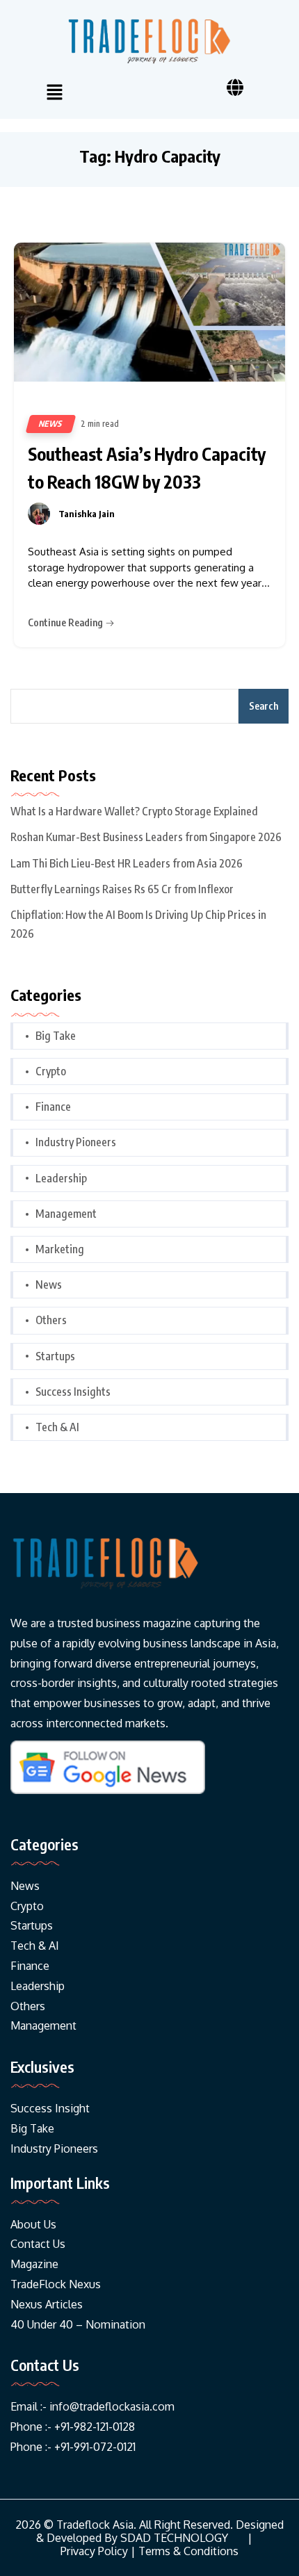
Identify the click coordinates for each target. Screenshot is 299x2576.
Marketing (60, 1249)
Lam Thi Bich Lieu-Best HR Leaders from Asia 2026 (127, 863)
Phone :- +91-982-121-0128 (73, 2427)
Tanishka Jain (87, 514)
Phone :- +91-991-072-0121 (73, 2447)
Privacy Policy (94, 2551)
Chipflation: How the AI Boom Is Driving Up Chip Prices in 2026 (138, 924)
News (51, 424)
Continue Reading (66, 622)
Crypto (51, 1071)
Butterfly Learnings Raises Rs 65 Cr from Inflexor (122, 889)
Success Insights (73, 1392)
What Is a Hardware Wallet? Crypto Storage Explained (134, 811)
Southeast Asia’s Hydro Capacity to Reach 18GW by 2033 (147, 468)
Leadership (61, 1178)
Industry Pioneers (76, 1142)
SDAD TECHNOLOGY (174, 2538)
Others (51, 1320)
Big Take (56, 1036)
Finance (53, 1107)
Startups (55, 1356)
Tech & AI (57, 1427)
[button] (54, 93)
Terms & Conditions (188, 2551)
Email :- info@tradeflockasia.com (92, 2406)
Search (264, 706)
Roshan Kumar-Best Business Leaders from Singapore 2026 (146, 837)
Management (66, 1214)
